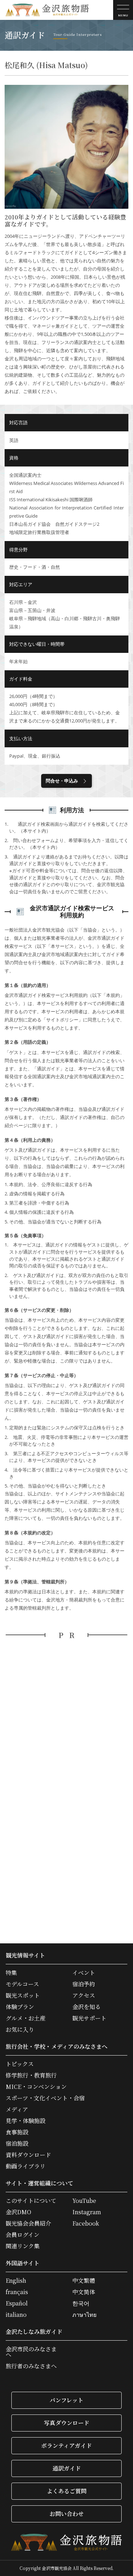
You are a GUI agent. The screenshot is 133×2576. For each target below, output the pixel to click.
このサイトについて (31, 2201)
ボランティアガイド (66, 2446)
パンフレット (66, 2400)
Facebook (86, 2223)
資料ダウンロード (28, 2155)
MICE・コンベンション (36, 2087)
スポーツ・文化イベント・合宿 (45, 2098)
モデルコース (22, 1984)
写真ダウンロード (67, 2423)
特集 (11, 1973)
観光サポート (89, 2018)
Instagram (87, 2212)
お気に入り (20, 2030)
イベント (84, 1973)
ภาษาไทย (84, 2315)
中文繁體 (84, 2281)
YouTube (84, 2201)
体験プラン (20, 2007)
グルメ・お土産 (26, 2018)
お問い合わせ (67, 2514)
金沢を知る (87, 2007)
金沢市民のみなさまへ (31, 2352)
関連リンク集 (23, 2246)
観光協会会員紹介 (28, 2223)
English (16, 2281)
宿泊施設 (17, 2144)
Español (17, 2303)
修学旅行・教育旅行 (31, 2075)
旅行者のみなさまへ (31, 2366)
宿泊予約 (84, 1984)
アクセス (84, 1996)
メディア (17, 2110)
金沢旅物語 (47, 10)
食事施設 (17, 2132)
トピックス (20, 2064)
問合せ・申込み (62, 781)
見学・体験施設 (26, 2121)
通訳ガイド (67, 2468)
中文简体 (84, 2292)
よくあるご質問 (67, 2491)
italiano (16, 2315)
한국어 (81, 2303)
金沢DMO (18, 2212)
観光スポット (23, 1996)
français (17, 2292)
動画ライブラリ (26, 2166)
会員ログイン (23, 2235)
